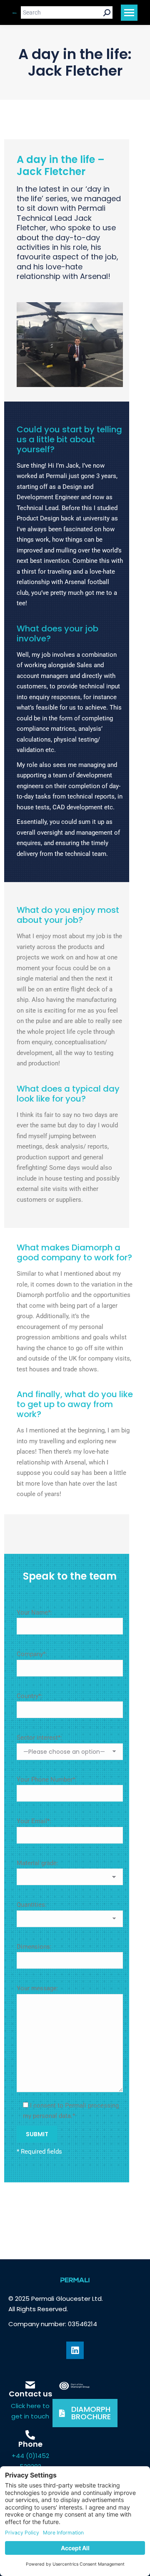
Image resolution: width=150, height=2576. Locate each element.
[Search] (107, 12)
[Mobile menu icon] (129, 13)
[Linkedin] (75, 2350)
